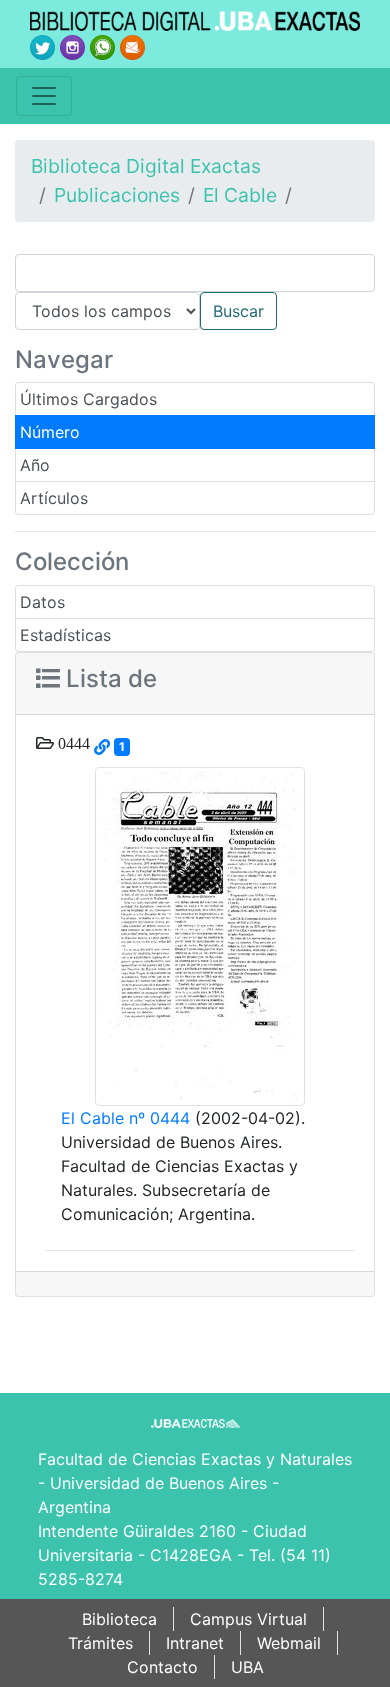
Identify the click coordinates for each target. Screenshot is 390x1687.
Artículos (54, 498)
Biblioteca (119, 1619)
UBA (247, 1667)
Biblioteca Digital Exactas (146, 166)
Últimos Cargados (88, 399)
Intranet (195, 1643)
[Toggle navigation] (44, 96)
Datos (42, 602)
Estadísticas (65, 635)
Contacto (162, 1667)
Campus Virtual (248, 1619)
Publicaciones (117, 195)
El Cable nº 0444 (125, 1118)
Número (50, 432)
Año (35, 465)
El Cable (240, 195)
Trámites (100, 1643)
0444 (72, 743)
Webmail (289, 1643)
